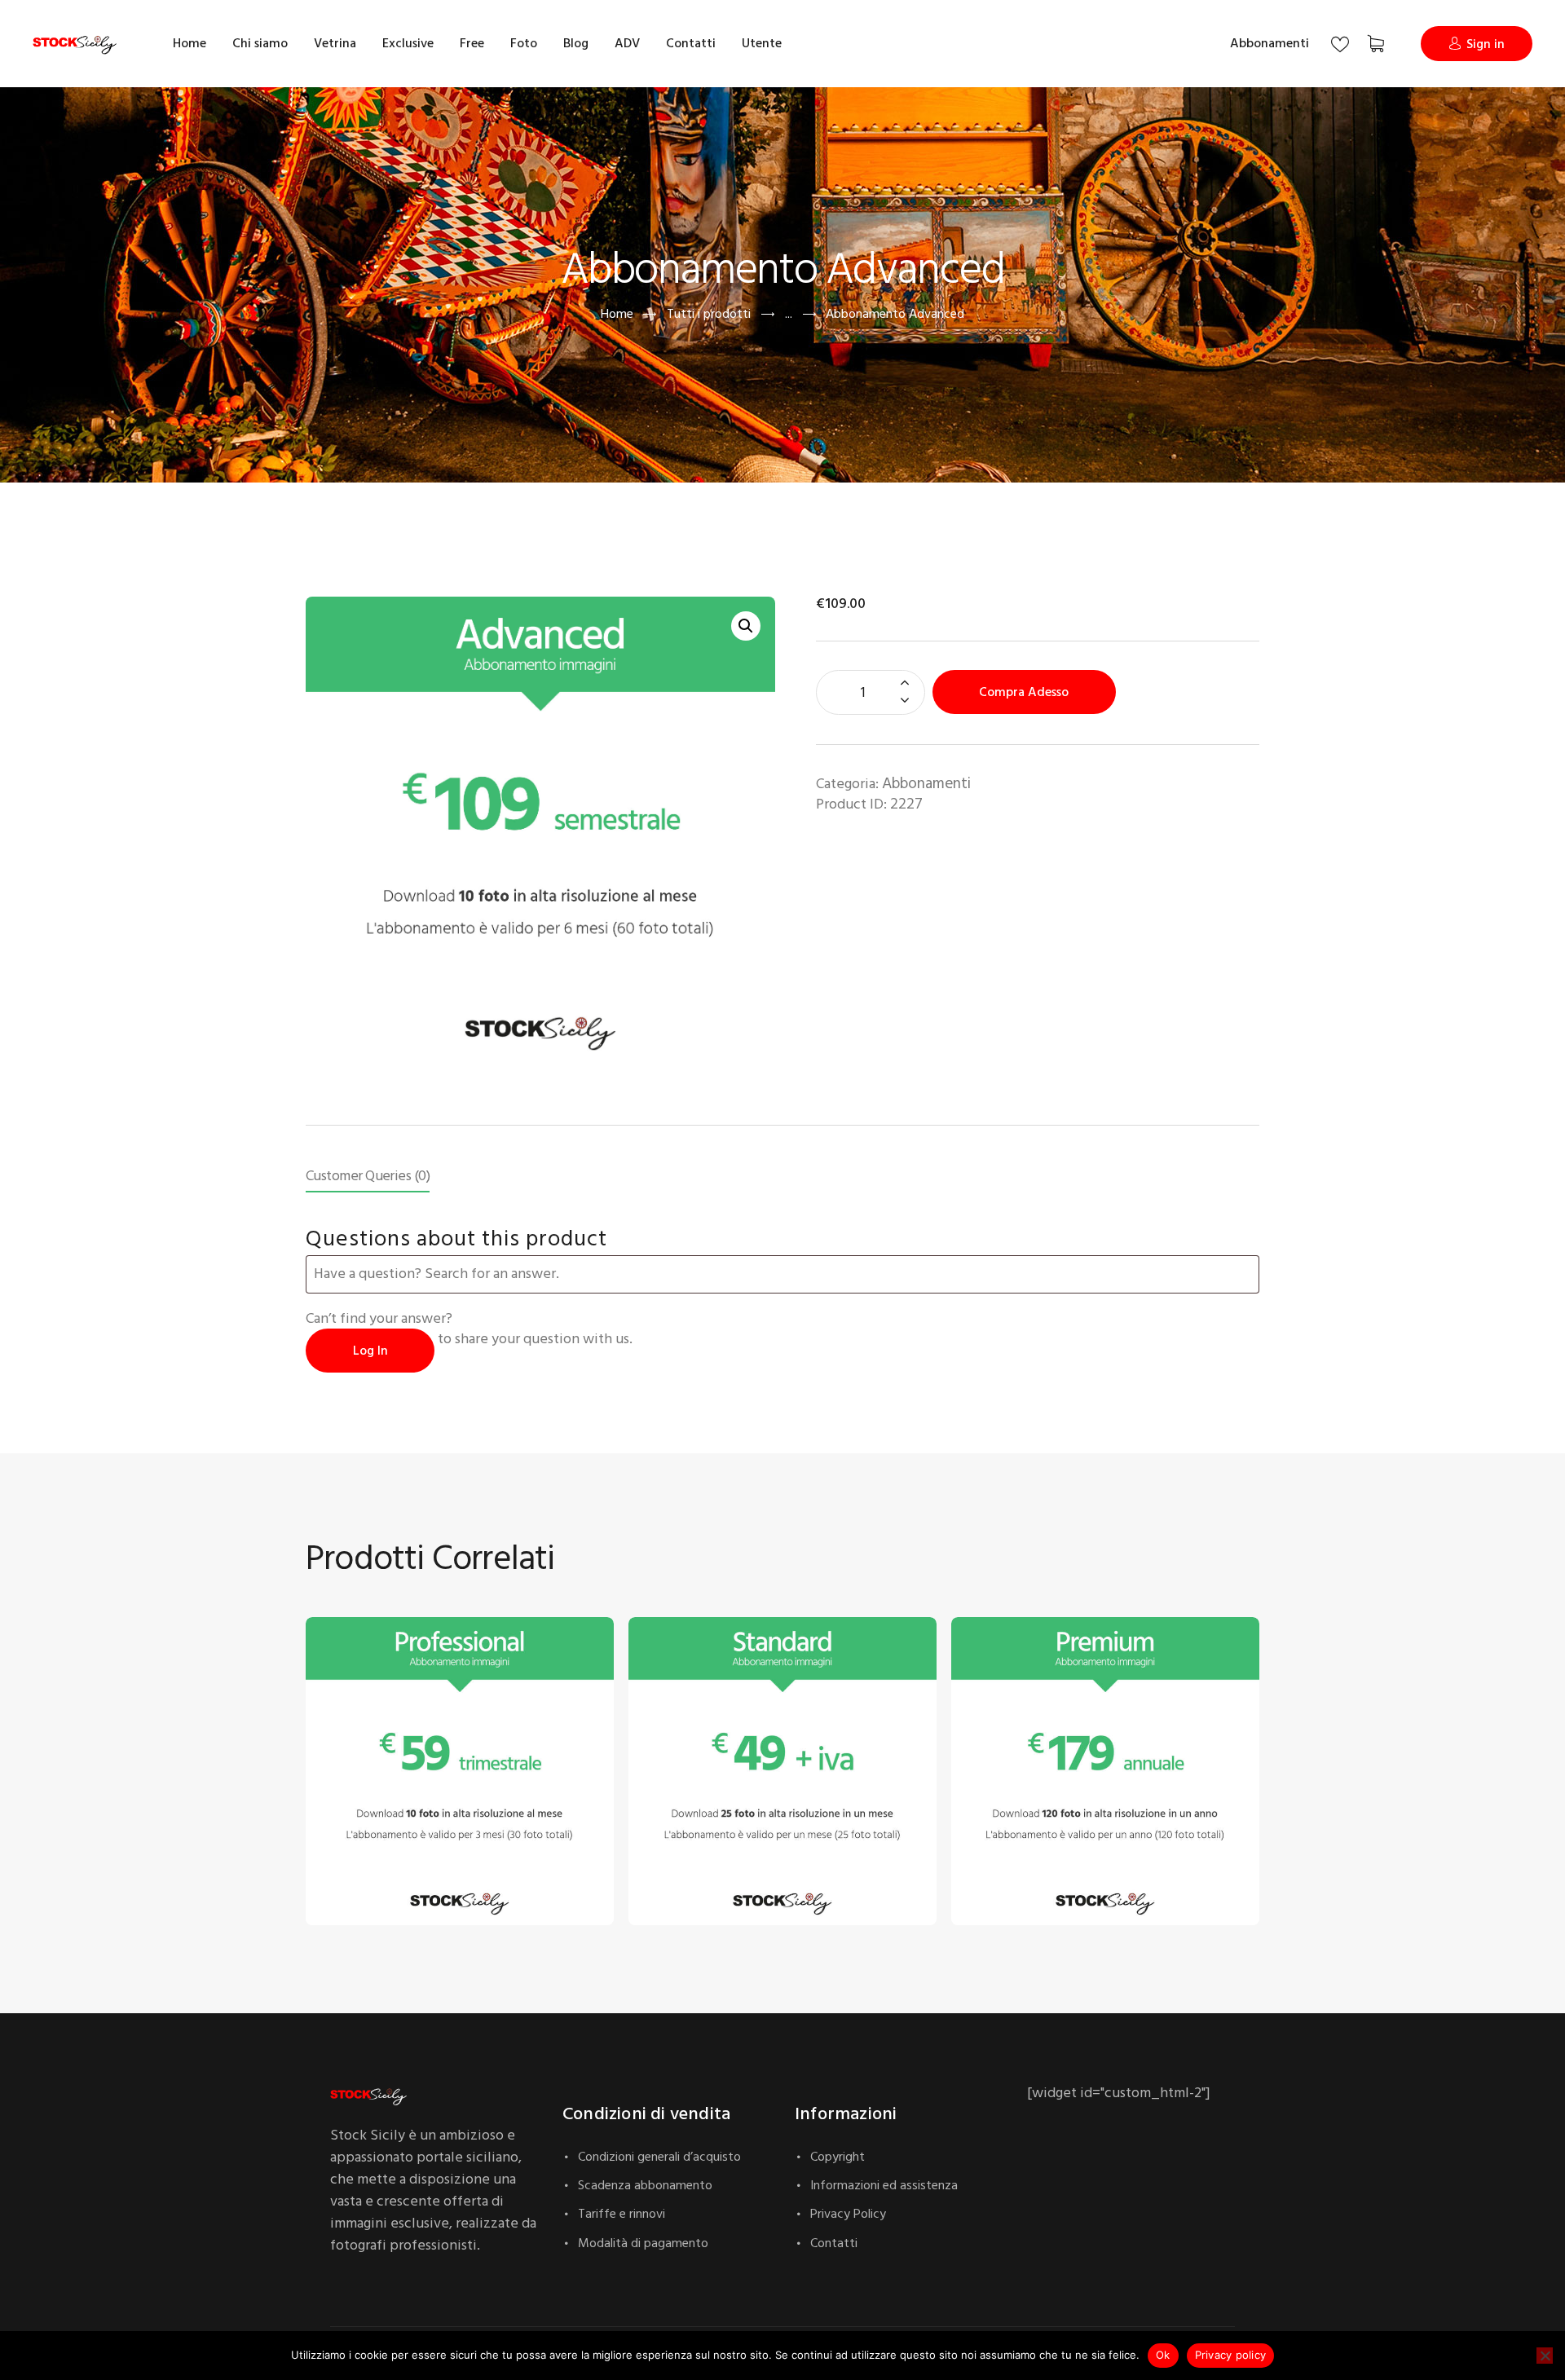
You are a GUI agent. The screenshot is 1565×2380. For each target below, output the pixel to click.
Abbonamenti (1270, 43)
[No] (1545, 2356)
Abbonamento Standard (712, 1851)
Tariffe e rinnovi (622, 2214)
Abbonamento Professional (399, 1851)
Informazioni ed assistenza (884, 2185)
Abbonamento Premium (1036, 1851)
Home (617, 314)
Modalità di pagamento (643, 2243)
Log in (370, 1351)
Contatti (834, 2243)
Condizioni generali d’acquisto (659, 2157)
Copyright (838, 2157)
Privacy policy (1231, 2355)
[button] (746, 626)
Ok (1163, 2355)
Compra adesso (1024, 692)
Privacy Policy (848, 2214)
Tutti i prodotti (709, 314)
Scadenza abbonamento (645, 2185)
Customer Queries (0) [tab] (368, 1176)
